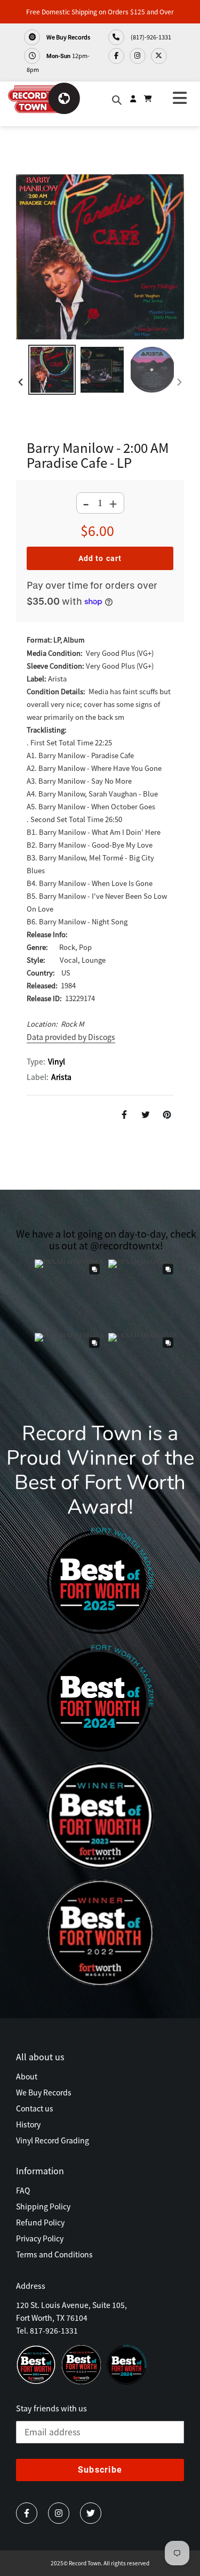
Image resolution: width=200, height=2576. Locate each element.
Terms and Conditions (54, 2254)
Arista (61, 1077)
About (27, 2076)
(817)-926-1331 (150, 37)
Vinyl (57, 1061)
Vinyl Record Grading (53, 2140)
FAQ (23, 2190)
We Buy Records (68, 37)
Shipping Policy (43, 2206)
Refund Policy (40, 2222)
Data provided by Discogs (71, 1037)
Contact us (35, 2108)
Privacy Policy (40, 2238)
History (28, 2124)
